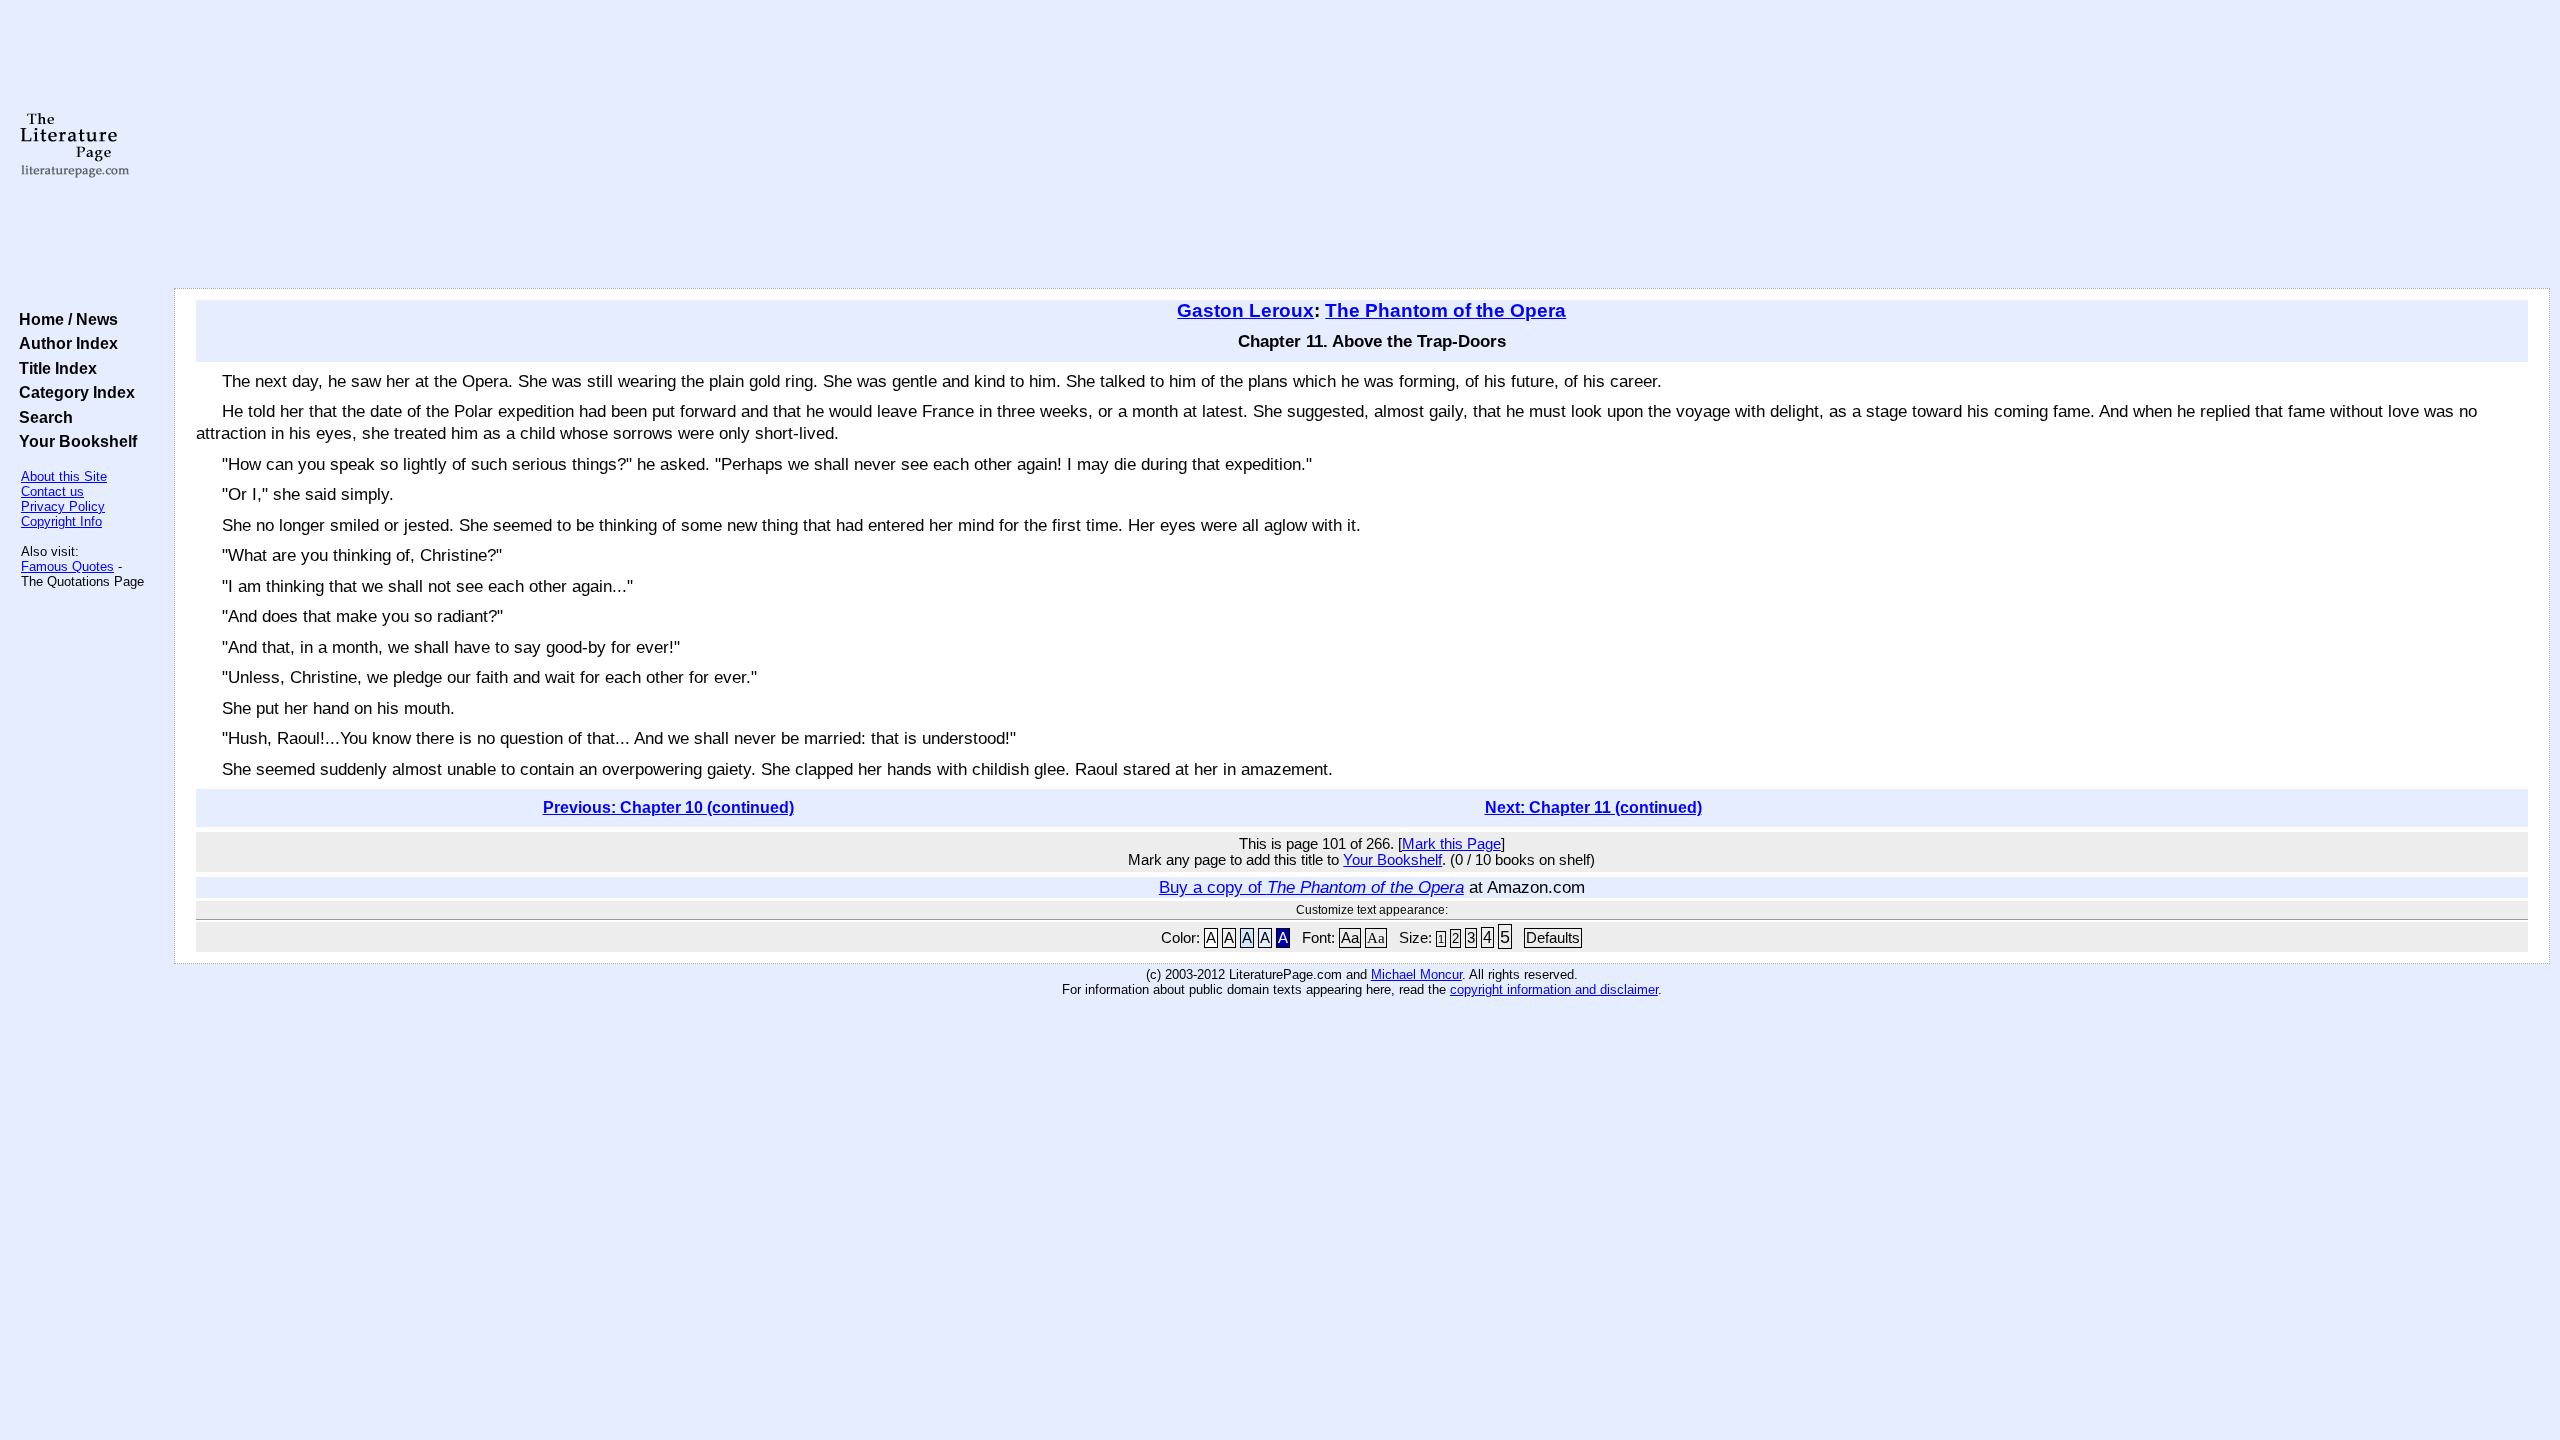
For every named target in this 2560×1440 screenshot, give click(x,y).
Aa (1350, 938)
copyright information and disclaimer (1554, 989)
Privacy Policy (63, 506)
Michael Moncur (1416, 974)
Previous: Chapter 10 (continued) (668, 807)
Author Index (64, 343)
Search (42, 417)
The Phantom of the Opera (1445, 310)
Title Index (54, 368)
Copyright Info (61, 521)
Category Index (73, 392)
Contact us (52, 491)
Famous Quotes (67, 566)
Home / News (64, 319)
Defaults (1553, 938)
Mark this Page (1451, 844)
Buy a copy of (1311, 887)
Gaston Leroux (1245, 310)
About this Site (64, 476)
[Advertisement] (1362, 145)
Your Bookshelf (74, 441)
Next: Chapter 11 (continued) (1593, 807)
